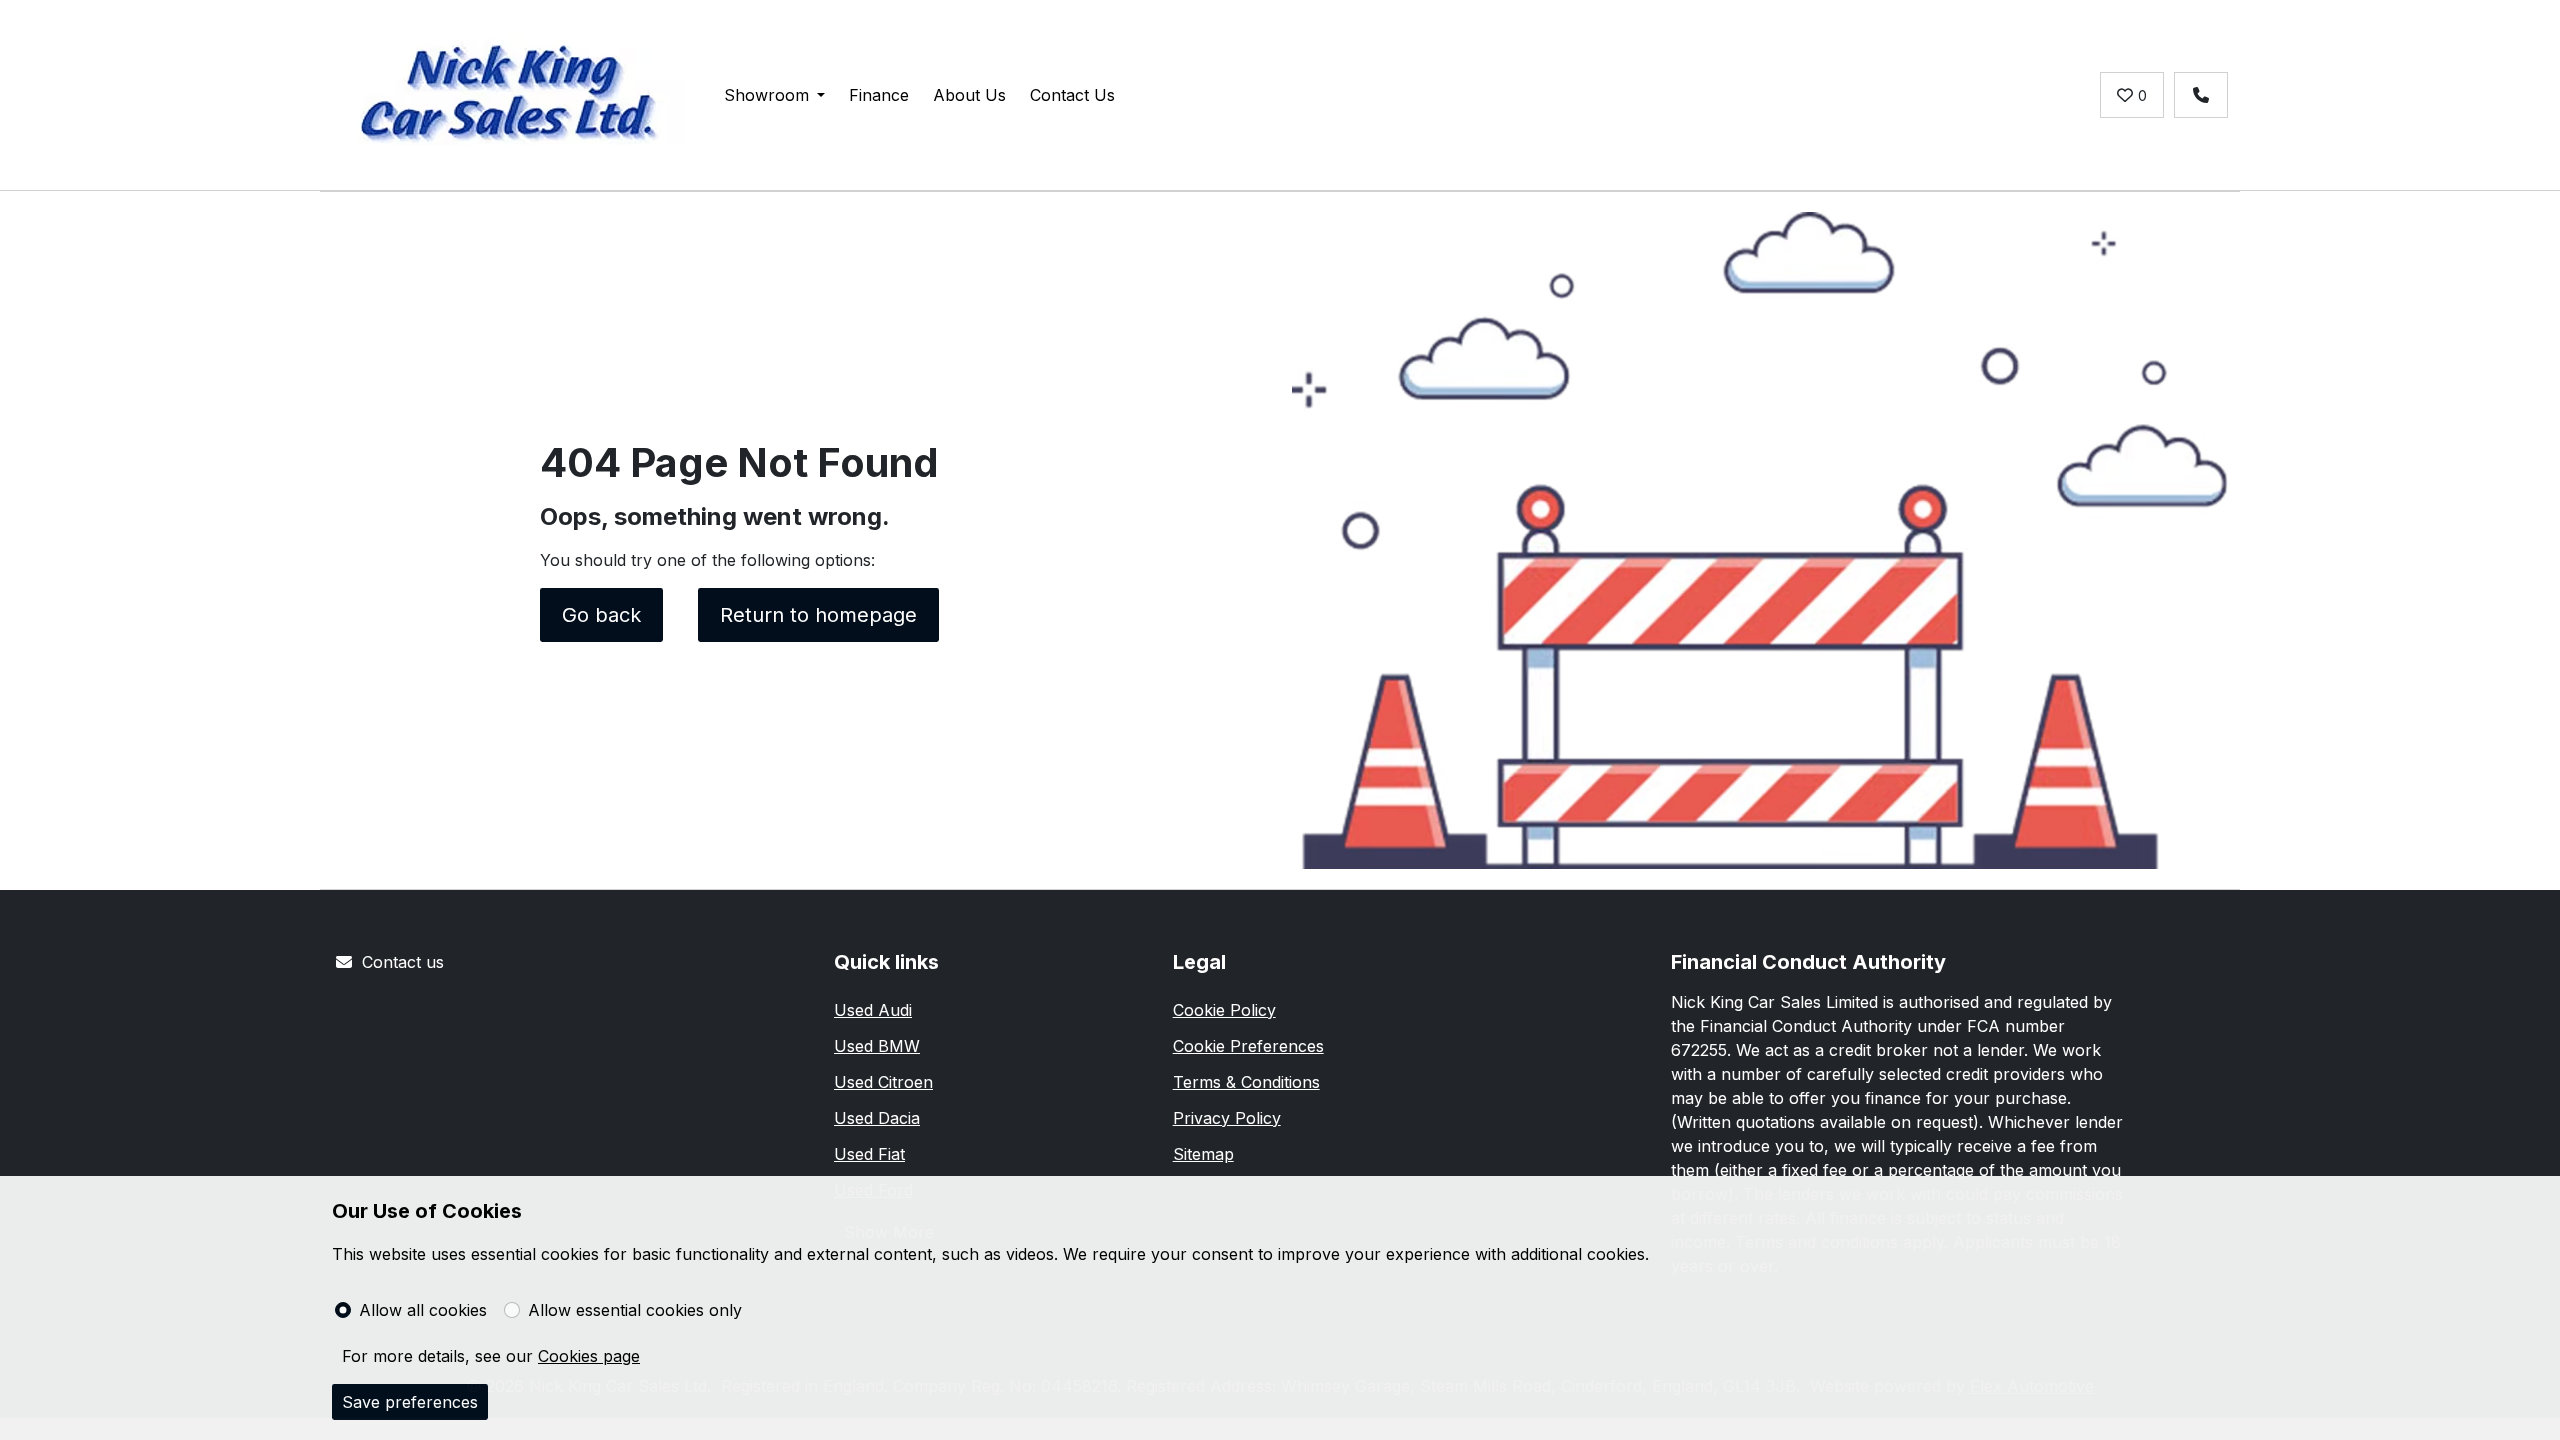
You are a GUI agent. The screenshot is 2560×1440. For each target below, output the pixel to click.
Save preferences (410, 1402)
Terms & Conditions (1246, 1082)
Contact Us (1072, 95)
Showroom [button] (766, 95)
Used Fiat (869, 1154)
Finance (879, 95)
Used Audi (873, 1010)
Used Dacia (877, 1118)
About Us (969, 95)
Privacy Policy (1227, 1118)
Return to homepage (818, 615)
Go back (601, 615)
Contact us (403, 962)
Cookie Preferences (1248, 1046)
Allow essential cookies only (635, 1310)
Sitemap (1203, 1154)
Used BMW (877, 1046)
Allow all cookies (423, 1310)
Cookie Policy (1224, 1010)
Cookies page (589, 1356)
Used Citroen (883, 1082)
